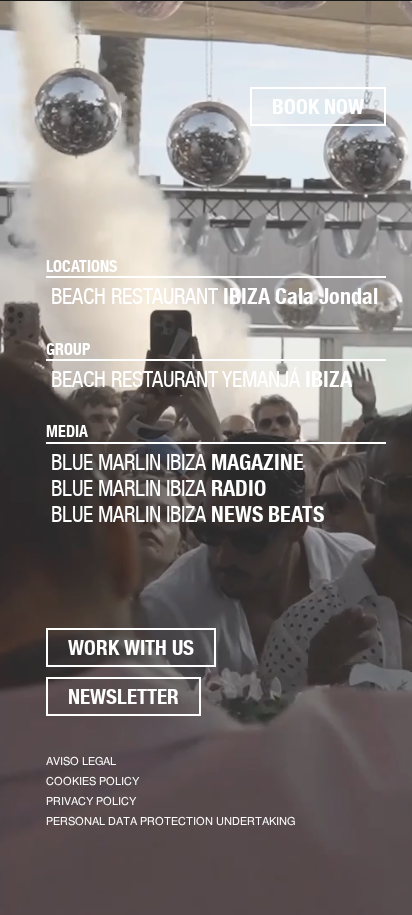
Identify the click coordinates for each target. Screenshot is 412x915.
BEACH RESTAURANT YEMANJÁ (201, 379)
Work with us (131, 647)
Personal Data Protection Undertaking (170, 821)
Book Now (318, 106)
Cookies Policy (92, 781)
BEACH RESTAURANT (214, 296)
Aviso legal (81, 761)
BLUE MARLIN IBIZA (177, 462)
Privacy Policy (91, 801)
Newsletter (123, 696)
